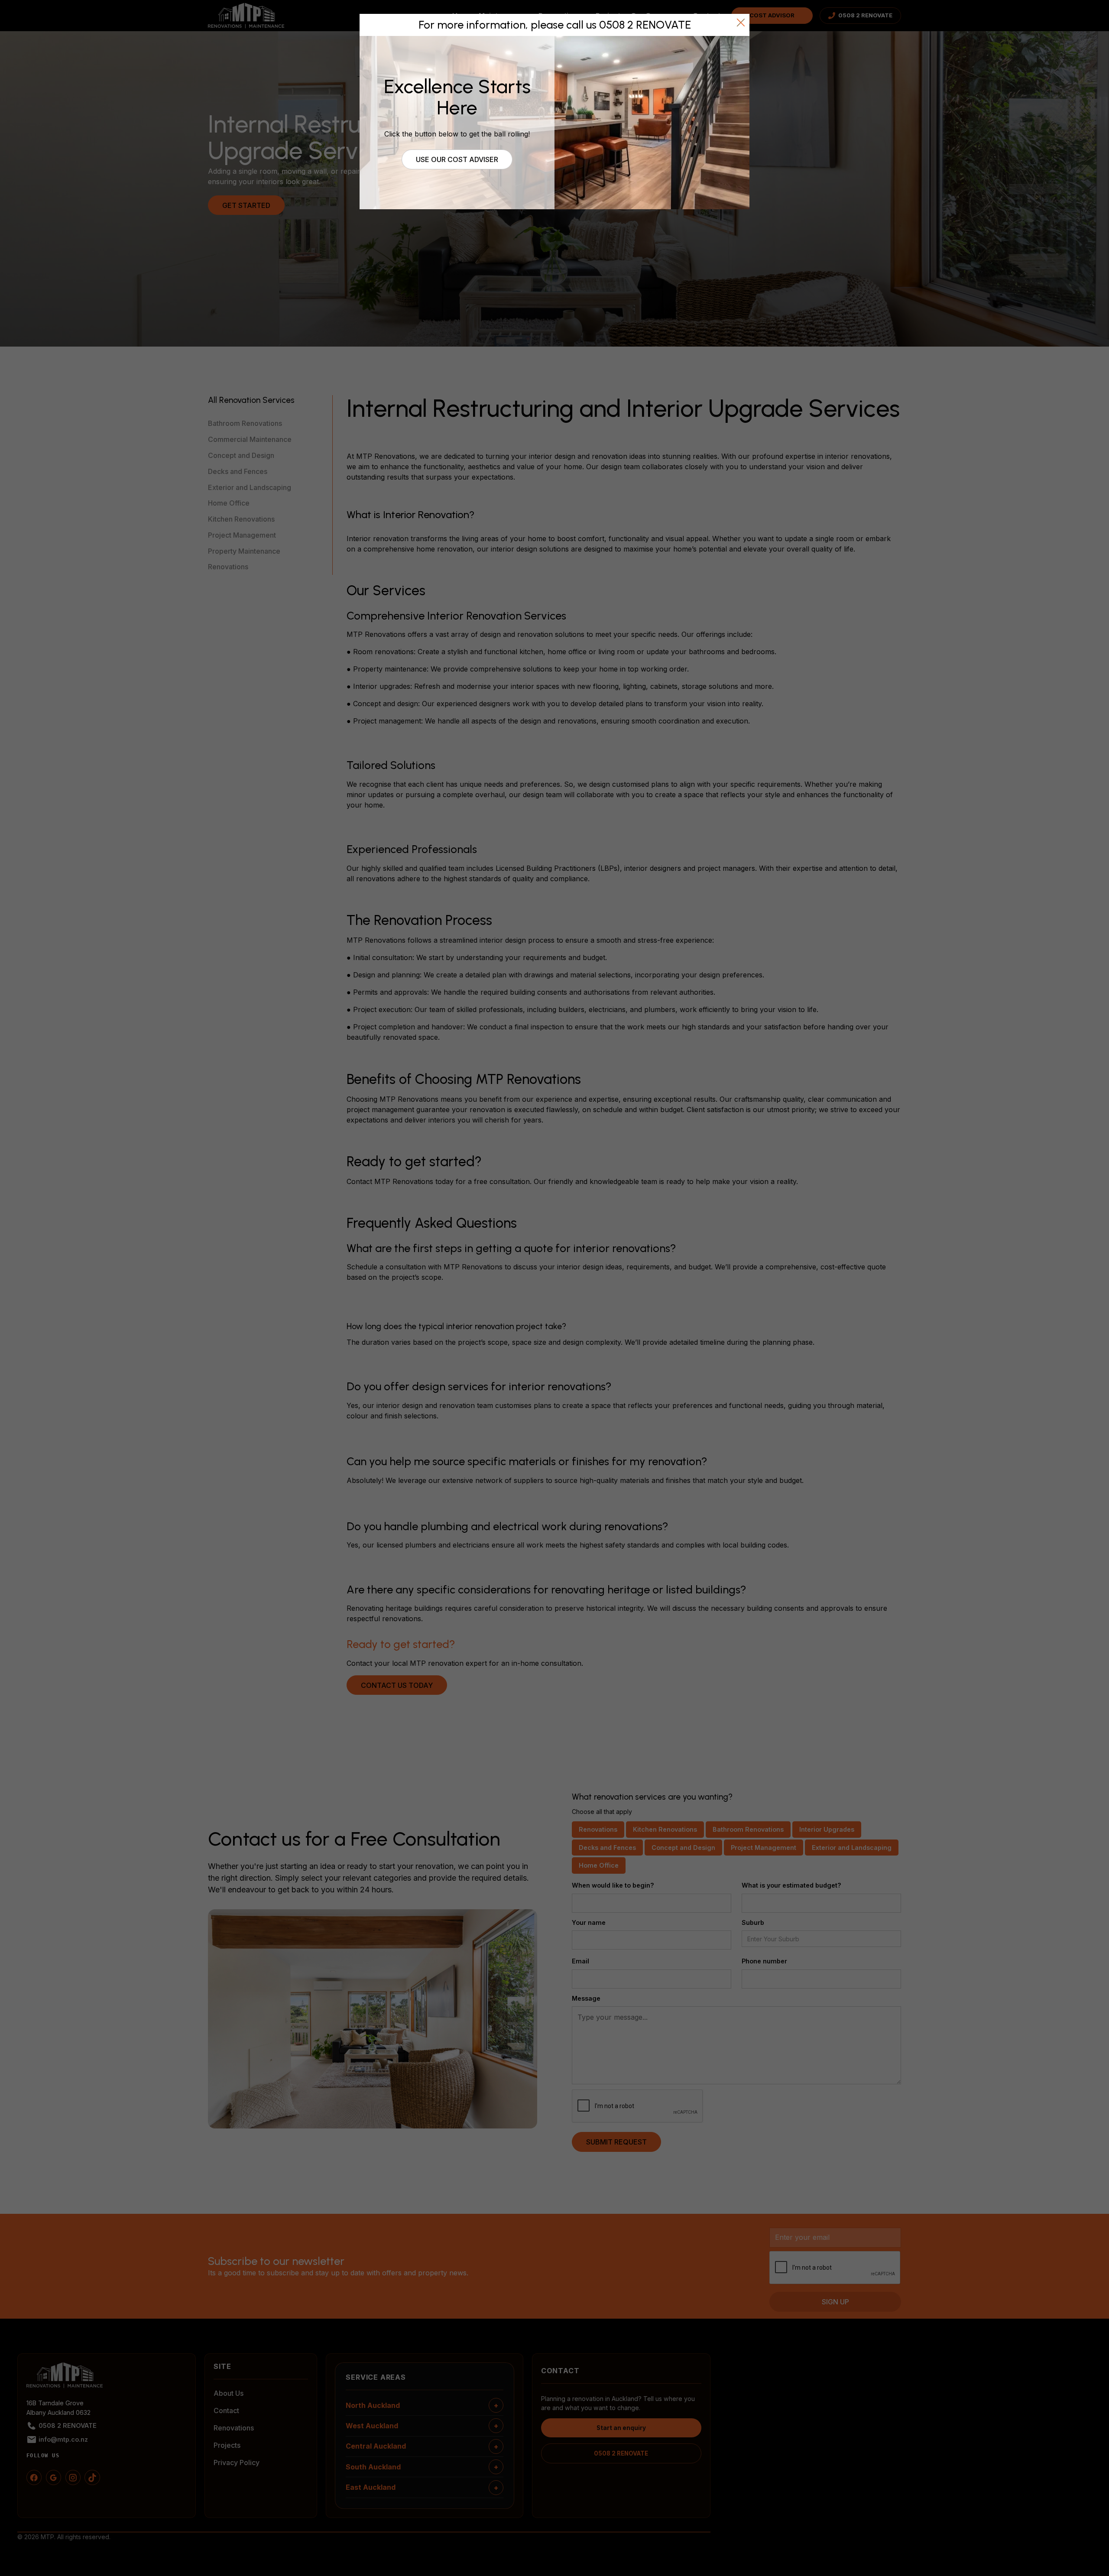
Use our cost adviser (457, 159)
